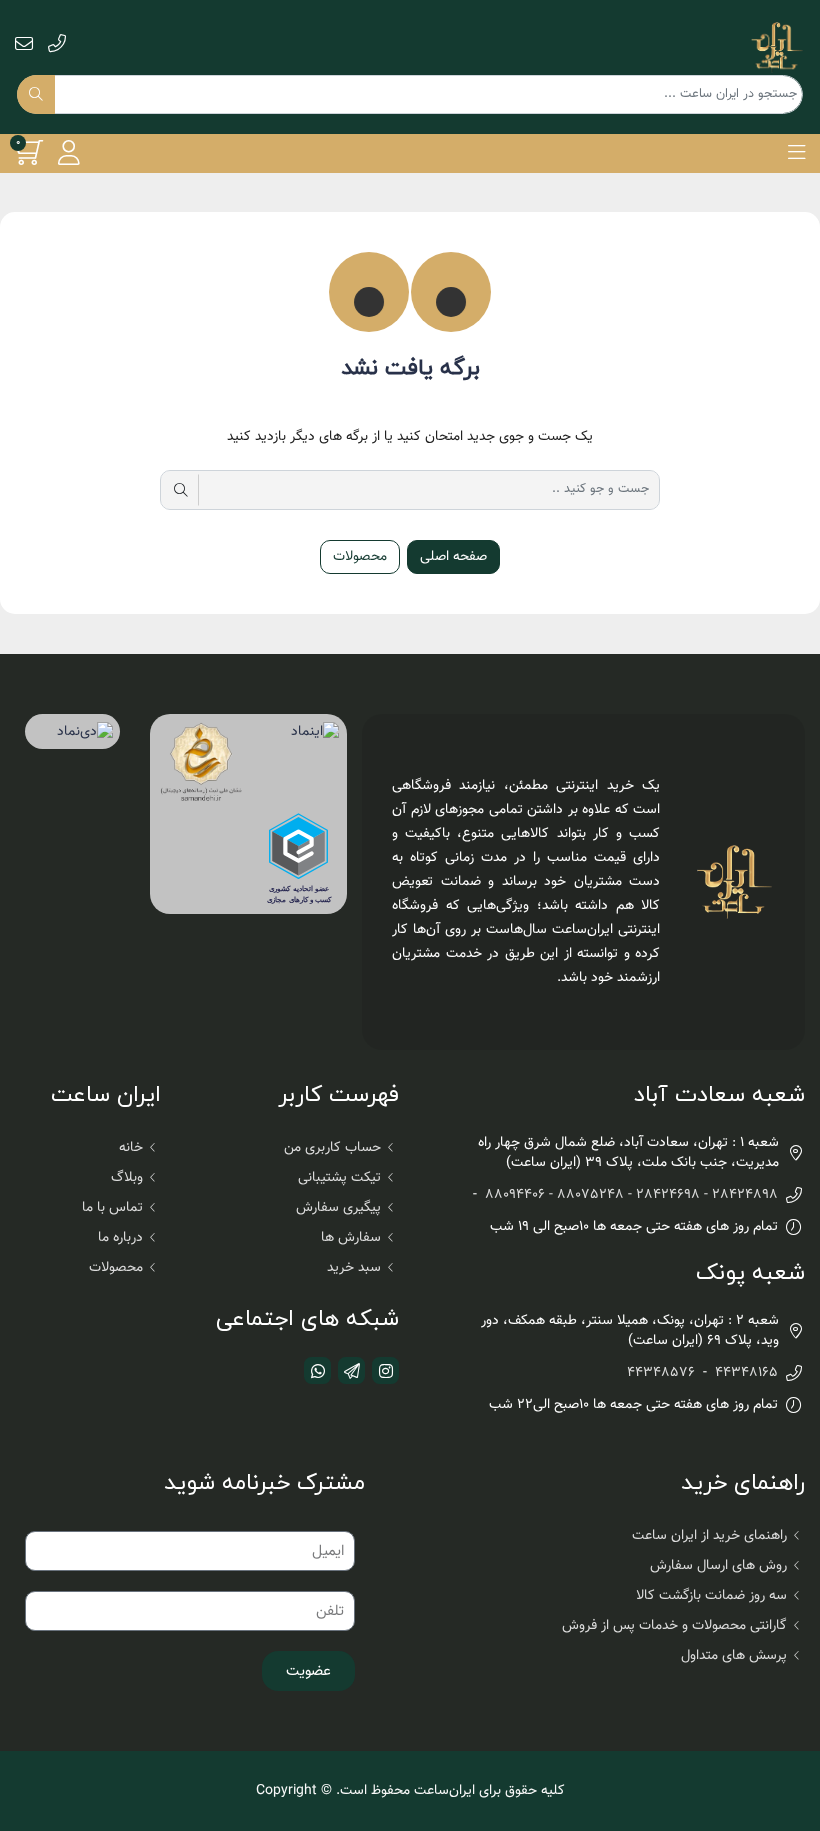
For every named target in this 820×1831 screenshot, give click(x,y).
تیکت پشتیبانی (339, 1178)
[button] (796, 153)
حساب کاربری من (332, 1148)
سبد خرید (354, 1268)
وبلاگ (127, 1178)
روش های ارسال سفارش (718, 1566)
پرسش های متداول (734, 1656)
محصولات (360, 557)
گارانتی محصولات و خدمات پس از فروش (674, 1626)
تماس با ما (112, 1208)
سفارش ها (351, 1238)
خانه (131, 1148)
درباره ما (120, 1238)
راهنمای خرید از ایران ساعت (709, 1536)
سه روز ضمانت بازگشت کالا (711, 1596)
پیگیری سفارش (338, 1208)
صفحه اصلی (453, 557)
